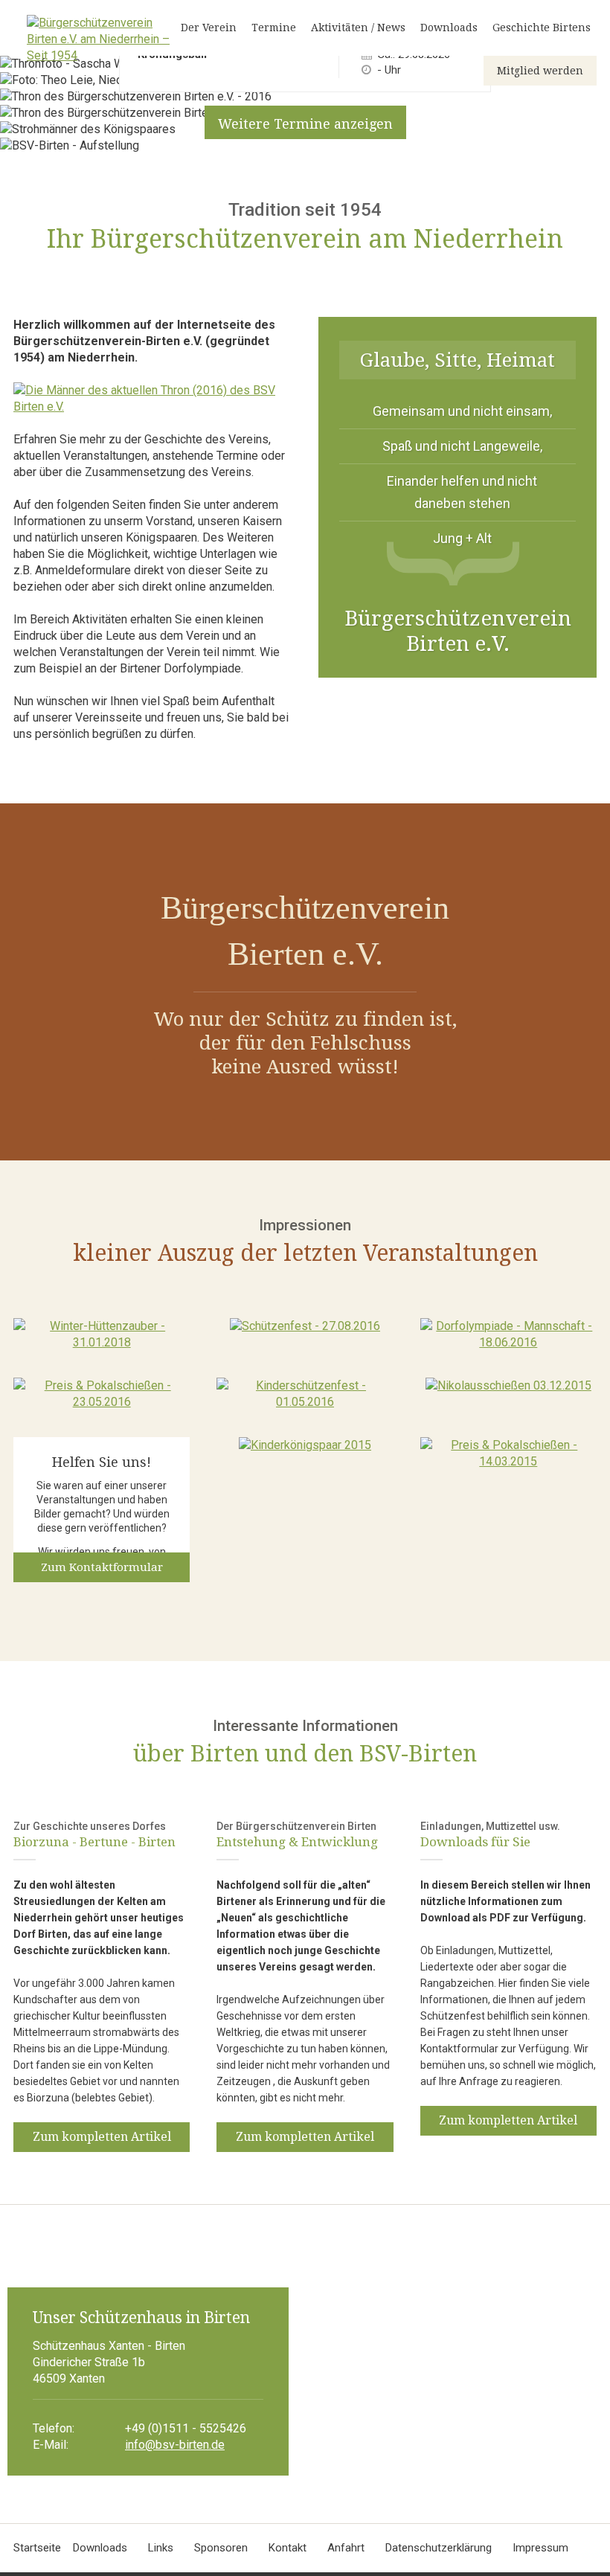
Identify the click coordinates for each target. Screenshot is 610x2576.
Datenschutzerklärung (439, 2548)
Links (161, 2548)
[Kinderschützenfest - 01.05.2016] (305, 1402)
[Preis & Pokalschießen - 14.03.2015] (508, 1461)
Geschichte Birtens (542, 28)
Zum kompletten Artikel (102, 2137)
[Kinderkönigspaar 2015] (305, 1445)
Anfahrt (346, 2548)
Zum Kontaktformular (102, 1567)
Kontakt (288, 2548)
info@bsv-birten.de (175, 2445)
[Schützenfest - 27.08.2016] (305, 1326)
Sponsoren (221, 2548)
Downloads (449, 28)
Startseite (37, 2548)
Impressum (540, 2548)
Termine (274, 28)
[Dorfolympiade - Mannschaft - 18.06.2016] (508, 1342)
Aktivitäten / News (358, 28)
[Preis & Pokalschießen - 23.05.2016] (102, 1402)
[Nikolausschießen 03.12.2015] (508, 1385)
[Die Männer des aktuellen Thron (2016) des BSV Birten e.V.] (152, 423)
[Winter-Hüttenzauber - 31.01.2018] (102, 1342)
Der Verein (209, 28)
